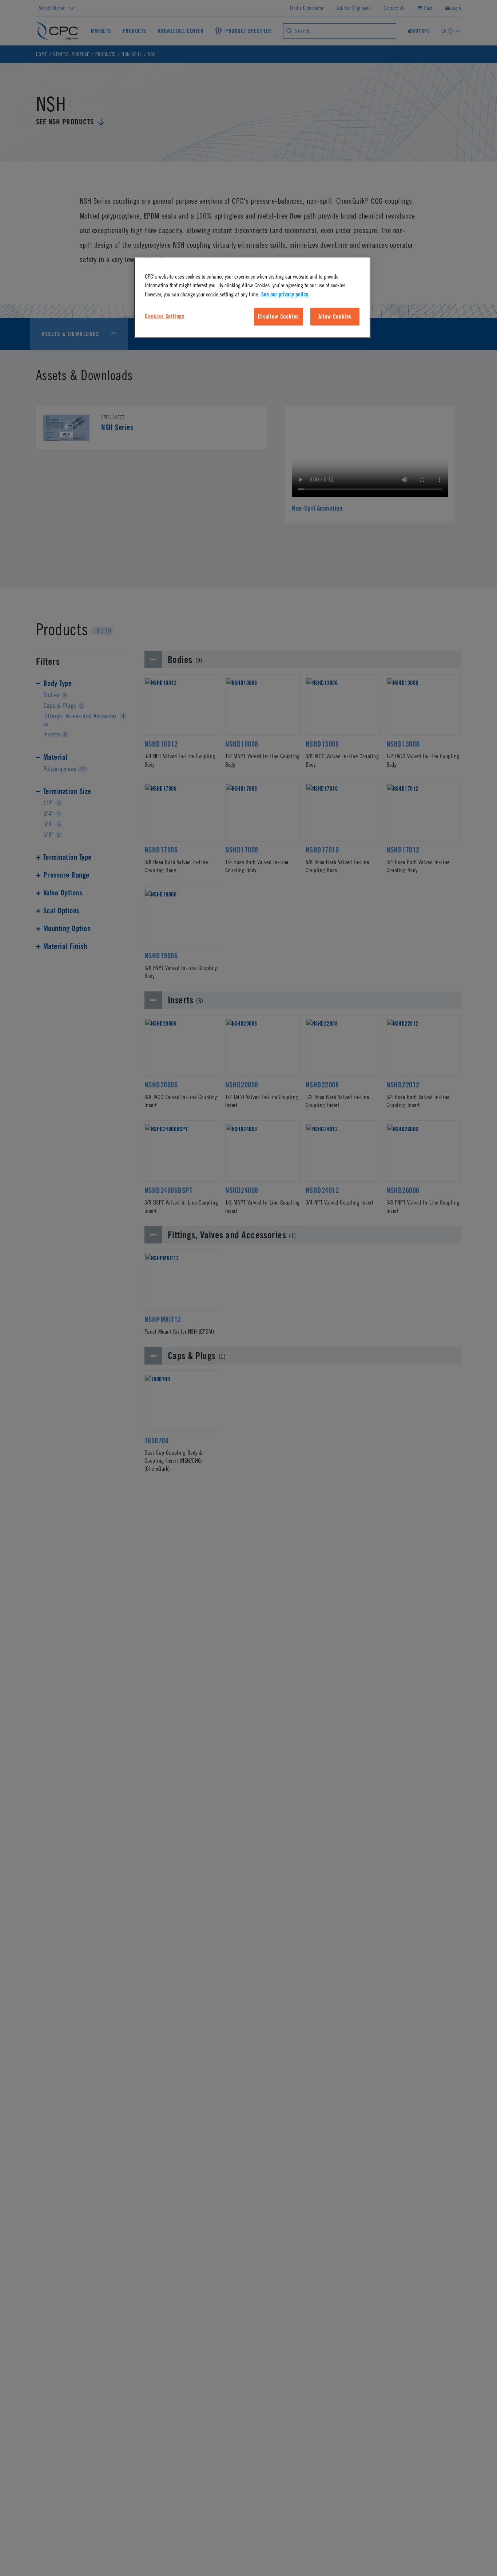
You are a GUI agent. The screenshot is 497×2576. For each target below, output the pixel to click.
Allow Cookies (335, 316)
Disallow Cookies (278, 316)
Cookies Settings (165, 316)
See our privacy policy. (285, 294)
